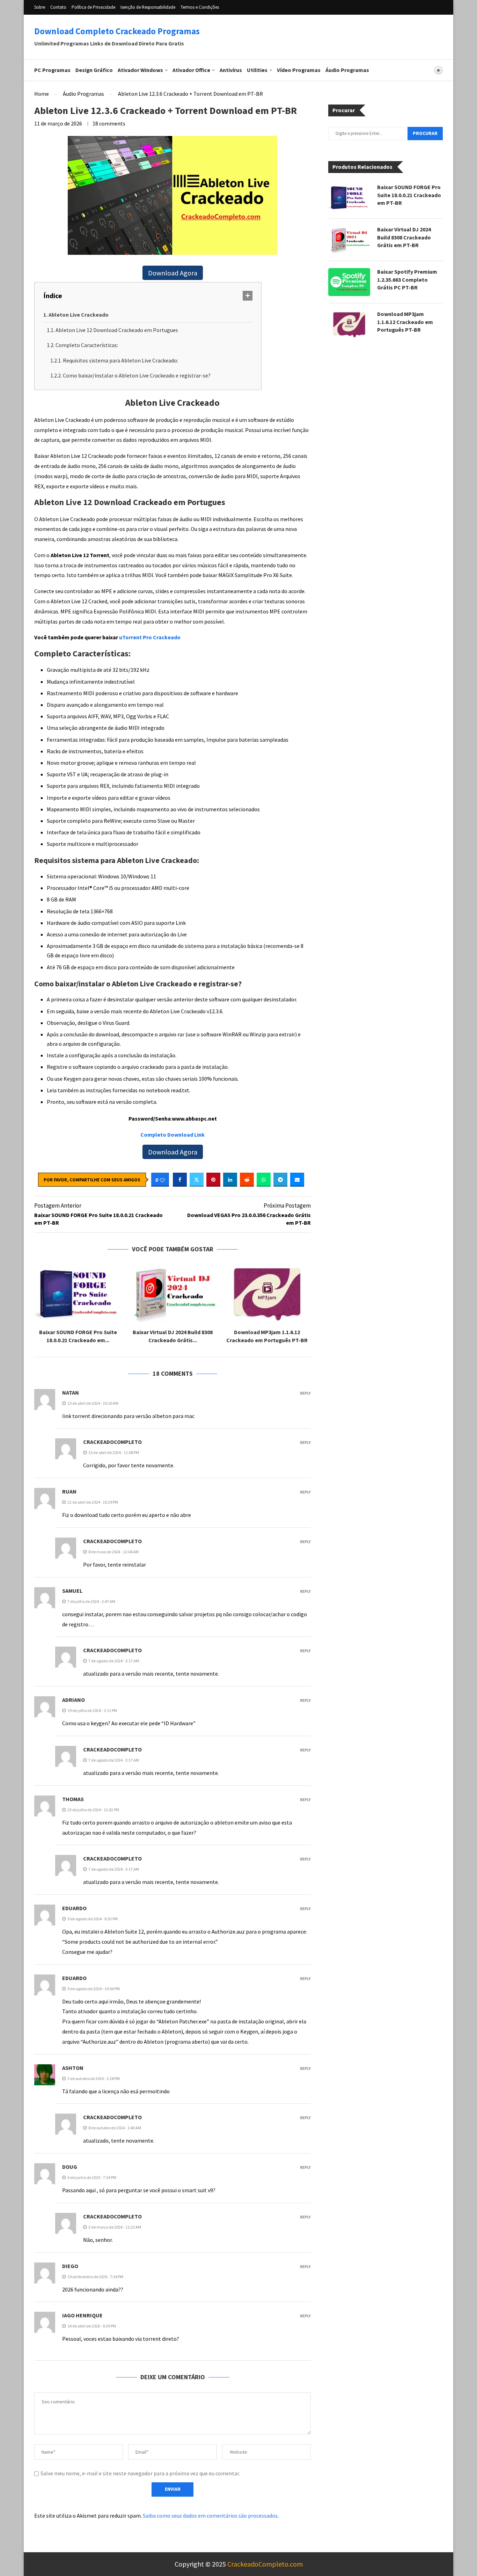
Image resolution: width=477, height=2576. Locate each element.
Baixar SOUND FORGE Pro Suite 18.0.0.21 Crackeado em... (78, 1336)
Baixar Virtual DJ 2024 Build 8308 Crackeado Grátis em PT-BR (404, 238)
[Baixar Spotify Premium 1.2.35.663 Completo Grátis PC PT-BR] (349, 282)
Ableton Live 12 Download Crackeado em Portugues (117, 330)
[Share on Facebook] (180, 1180)
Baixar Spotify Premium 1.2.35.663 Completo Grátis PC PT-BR (407, 280)
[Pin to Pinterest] (213, 1180)
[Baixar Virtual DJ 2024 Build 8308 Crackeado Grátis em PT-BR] (173, 1293)
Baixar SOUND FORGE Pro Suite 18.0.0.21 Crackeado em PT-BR (409, 195)
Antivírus (231, 70)
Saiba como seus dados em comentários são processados (210, 2516)
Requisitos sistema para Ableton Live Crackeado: (120, 360)
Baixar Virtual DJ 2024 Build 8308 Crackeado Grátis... (173, 1336)
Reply (305, 1393)
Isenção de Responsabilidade (148, 7)
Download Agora (173, 273)
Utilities (257, 70)
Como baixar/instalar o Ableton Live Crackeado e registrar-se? (137, 375)
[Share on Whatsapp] (264, 1180)
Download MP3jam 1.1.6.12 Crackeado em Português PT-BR (267, 1336)
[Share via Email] (297, 1180)
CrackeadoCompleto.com (265, 2564)
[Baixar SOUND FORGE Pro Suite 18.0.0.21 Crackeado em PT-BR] (78, 1293)
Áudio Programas (347, 70)
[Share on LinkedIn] (230, 1180)
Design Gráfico (94, 70)
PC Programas (52, 70)
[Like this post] (162, 1180)
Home (42, 94)
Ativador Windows (140, 70)
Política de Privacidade (93, 7)
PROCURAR (425, 134)
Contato (58, 7)
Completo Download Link (173, 1135)
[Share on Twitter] (197, 1180)
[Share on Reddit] (247, 1180)
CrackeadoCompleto (112, 1442)
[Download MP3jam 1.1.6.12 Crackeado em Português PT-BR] (267, 1293)
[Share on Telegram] (280, 1180)
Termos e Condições (200, 7)
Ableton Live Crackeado (79, 315)
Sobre (40, 7)
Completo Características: (87, 345)
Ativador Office (191, 70)
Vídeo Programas (299, 70)
